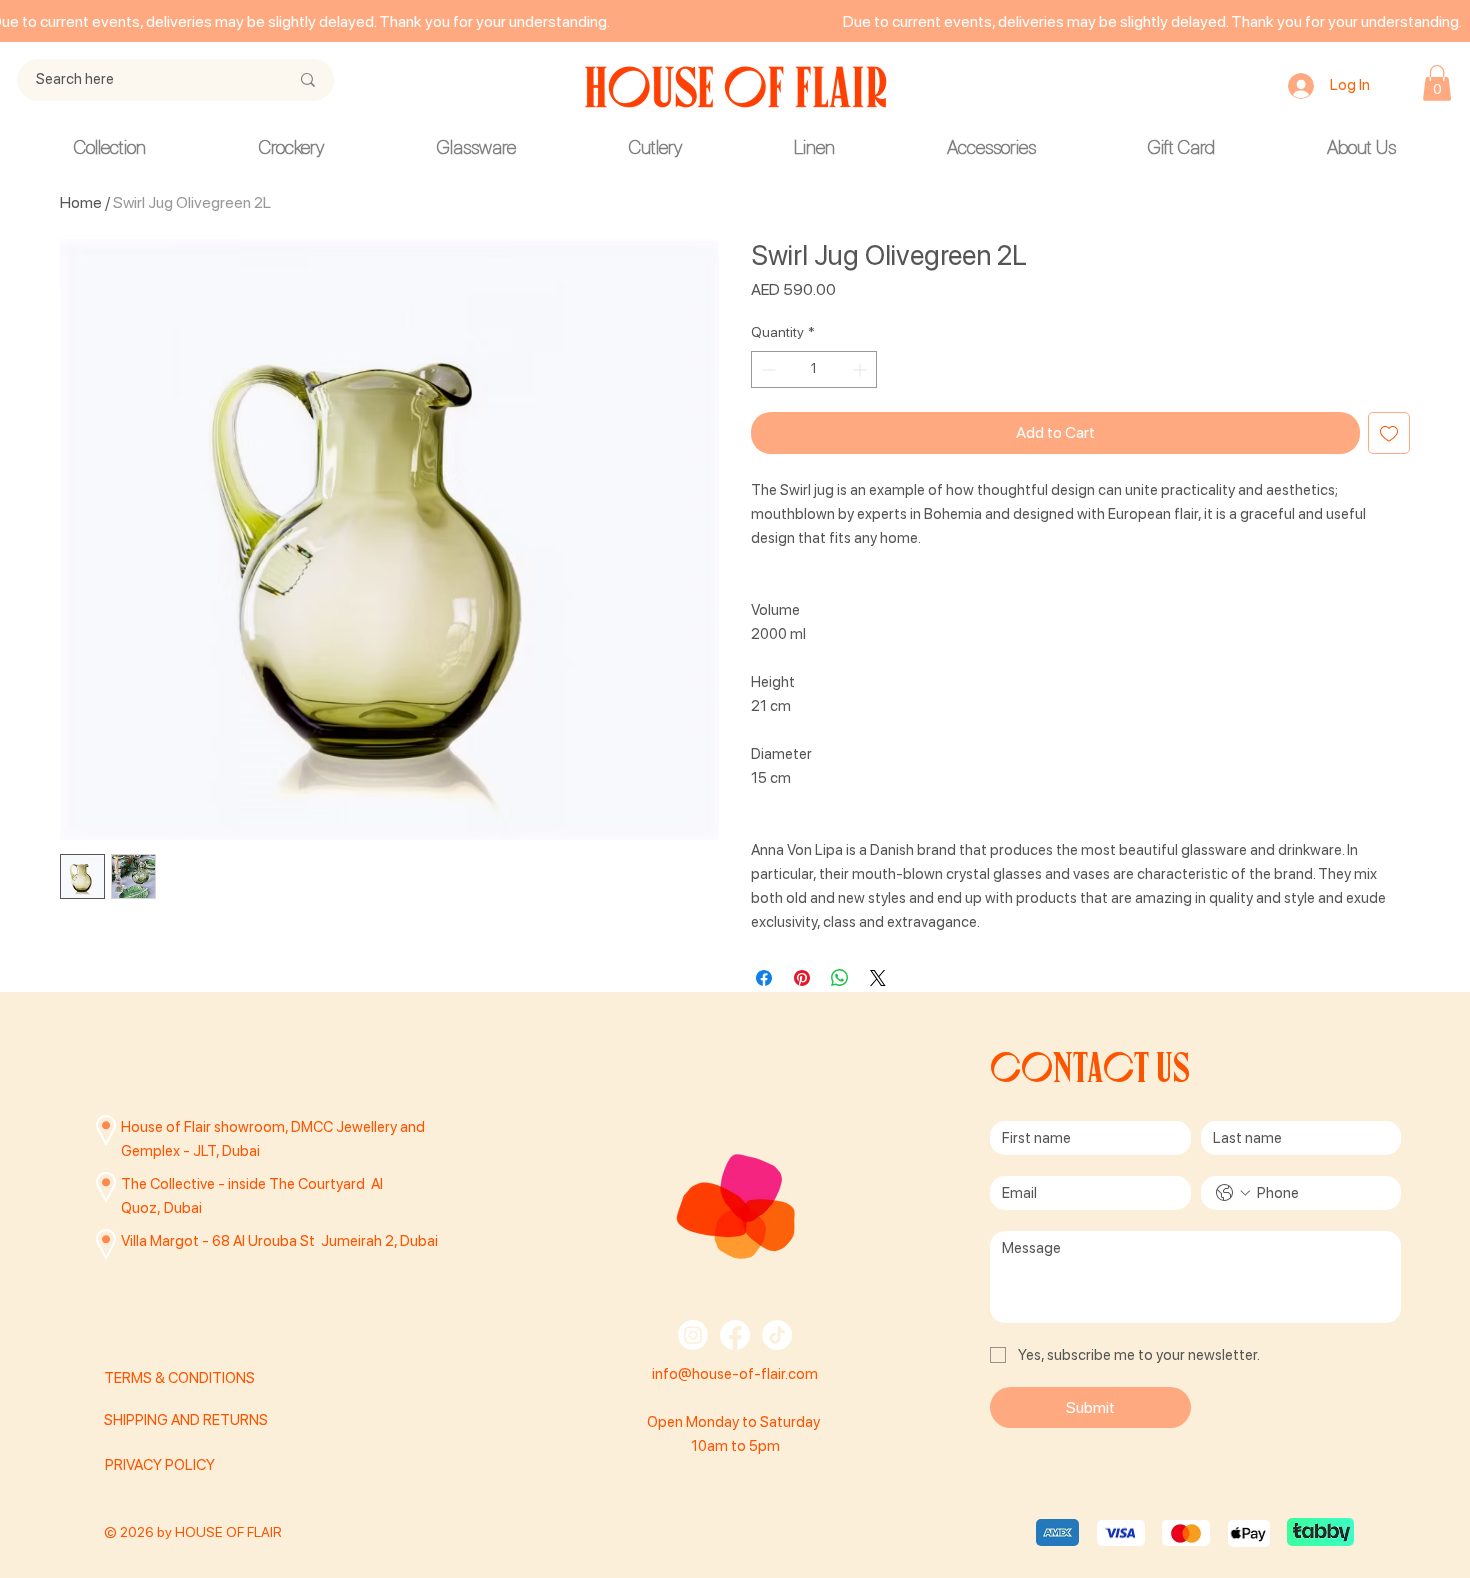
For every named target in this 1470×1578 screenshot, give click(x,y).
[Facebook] (735, 1335)
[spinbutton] (814, 369)
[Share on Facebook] (764, 978)
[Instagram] (693, 1335)
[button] (1437, 83)
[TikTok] (777, 1335)
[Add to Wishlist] (1389, 433)
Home (81, 202)
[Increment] (861, 369)
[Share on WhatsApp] (840, 978)
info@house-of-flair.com (735, 1374)
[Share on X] (878, 978)
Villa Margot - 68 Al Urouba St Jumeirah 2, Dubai (279, 1241)
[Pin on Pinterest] (802, 978)
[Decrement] (766, 369)
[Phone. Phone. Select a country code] (1233, 1193)
